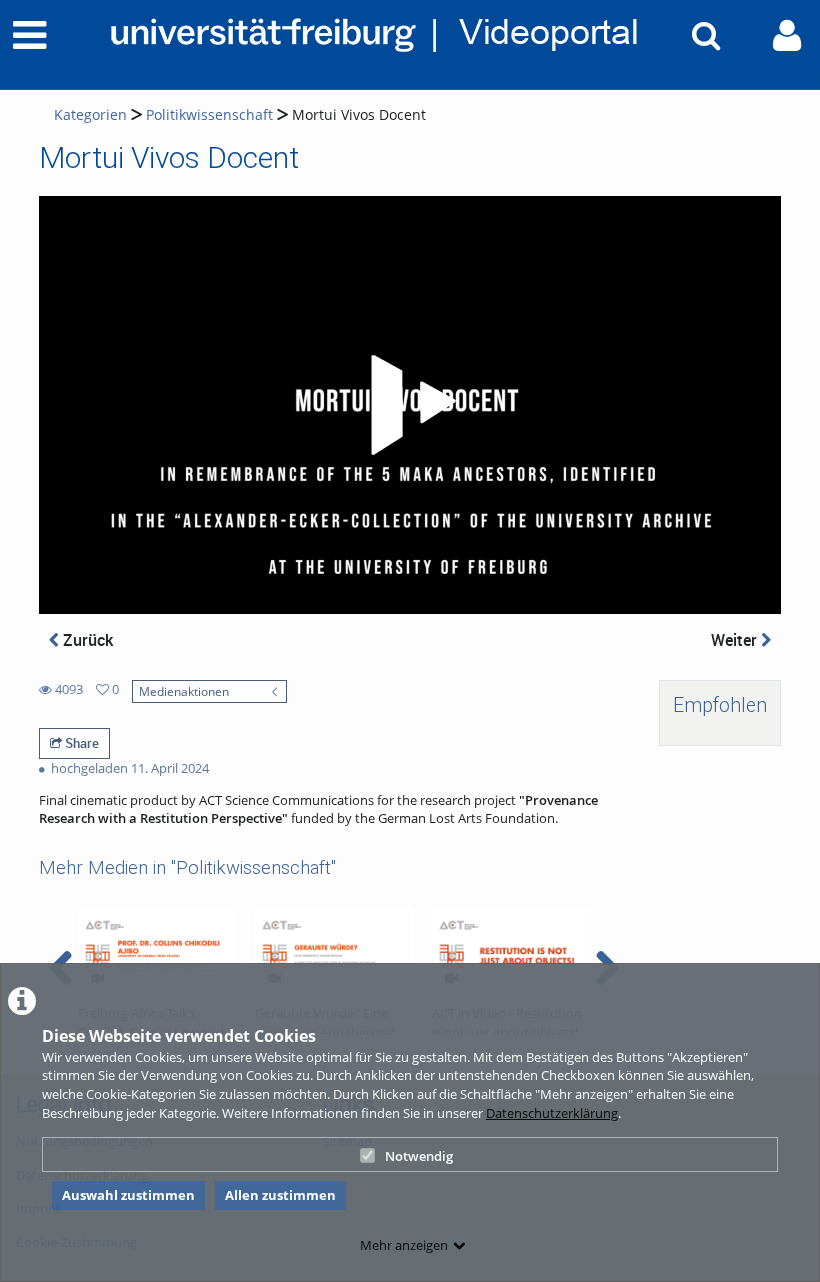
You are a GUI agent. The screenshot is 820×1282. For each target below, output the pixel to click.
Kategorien (90, 114)
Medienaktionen (184, 691)
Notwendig (419, 1156)
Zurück (86, 640)
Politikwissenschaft (209, 114)
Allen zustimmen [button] (280, 1195)
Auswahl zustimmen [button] (128, 1195)
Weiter (736, 640)
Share (80, 743)
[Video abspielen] (410, 405)
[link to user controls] (787, 35)
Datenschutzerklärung (552, 1113)
